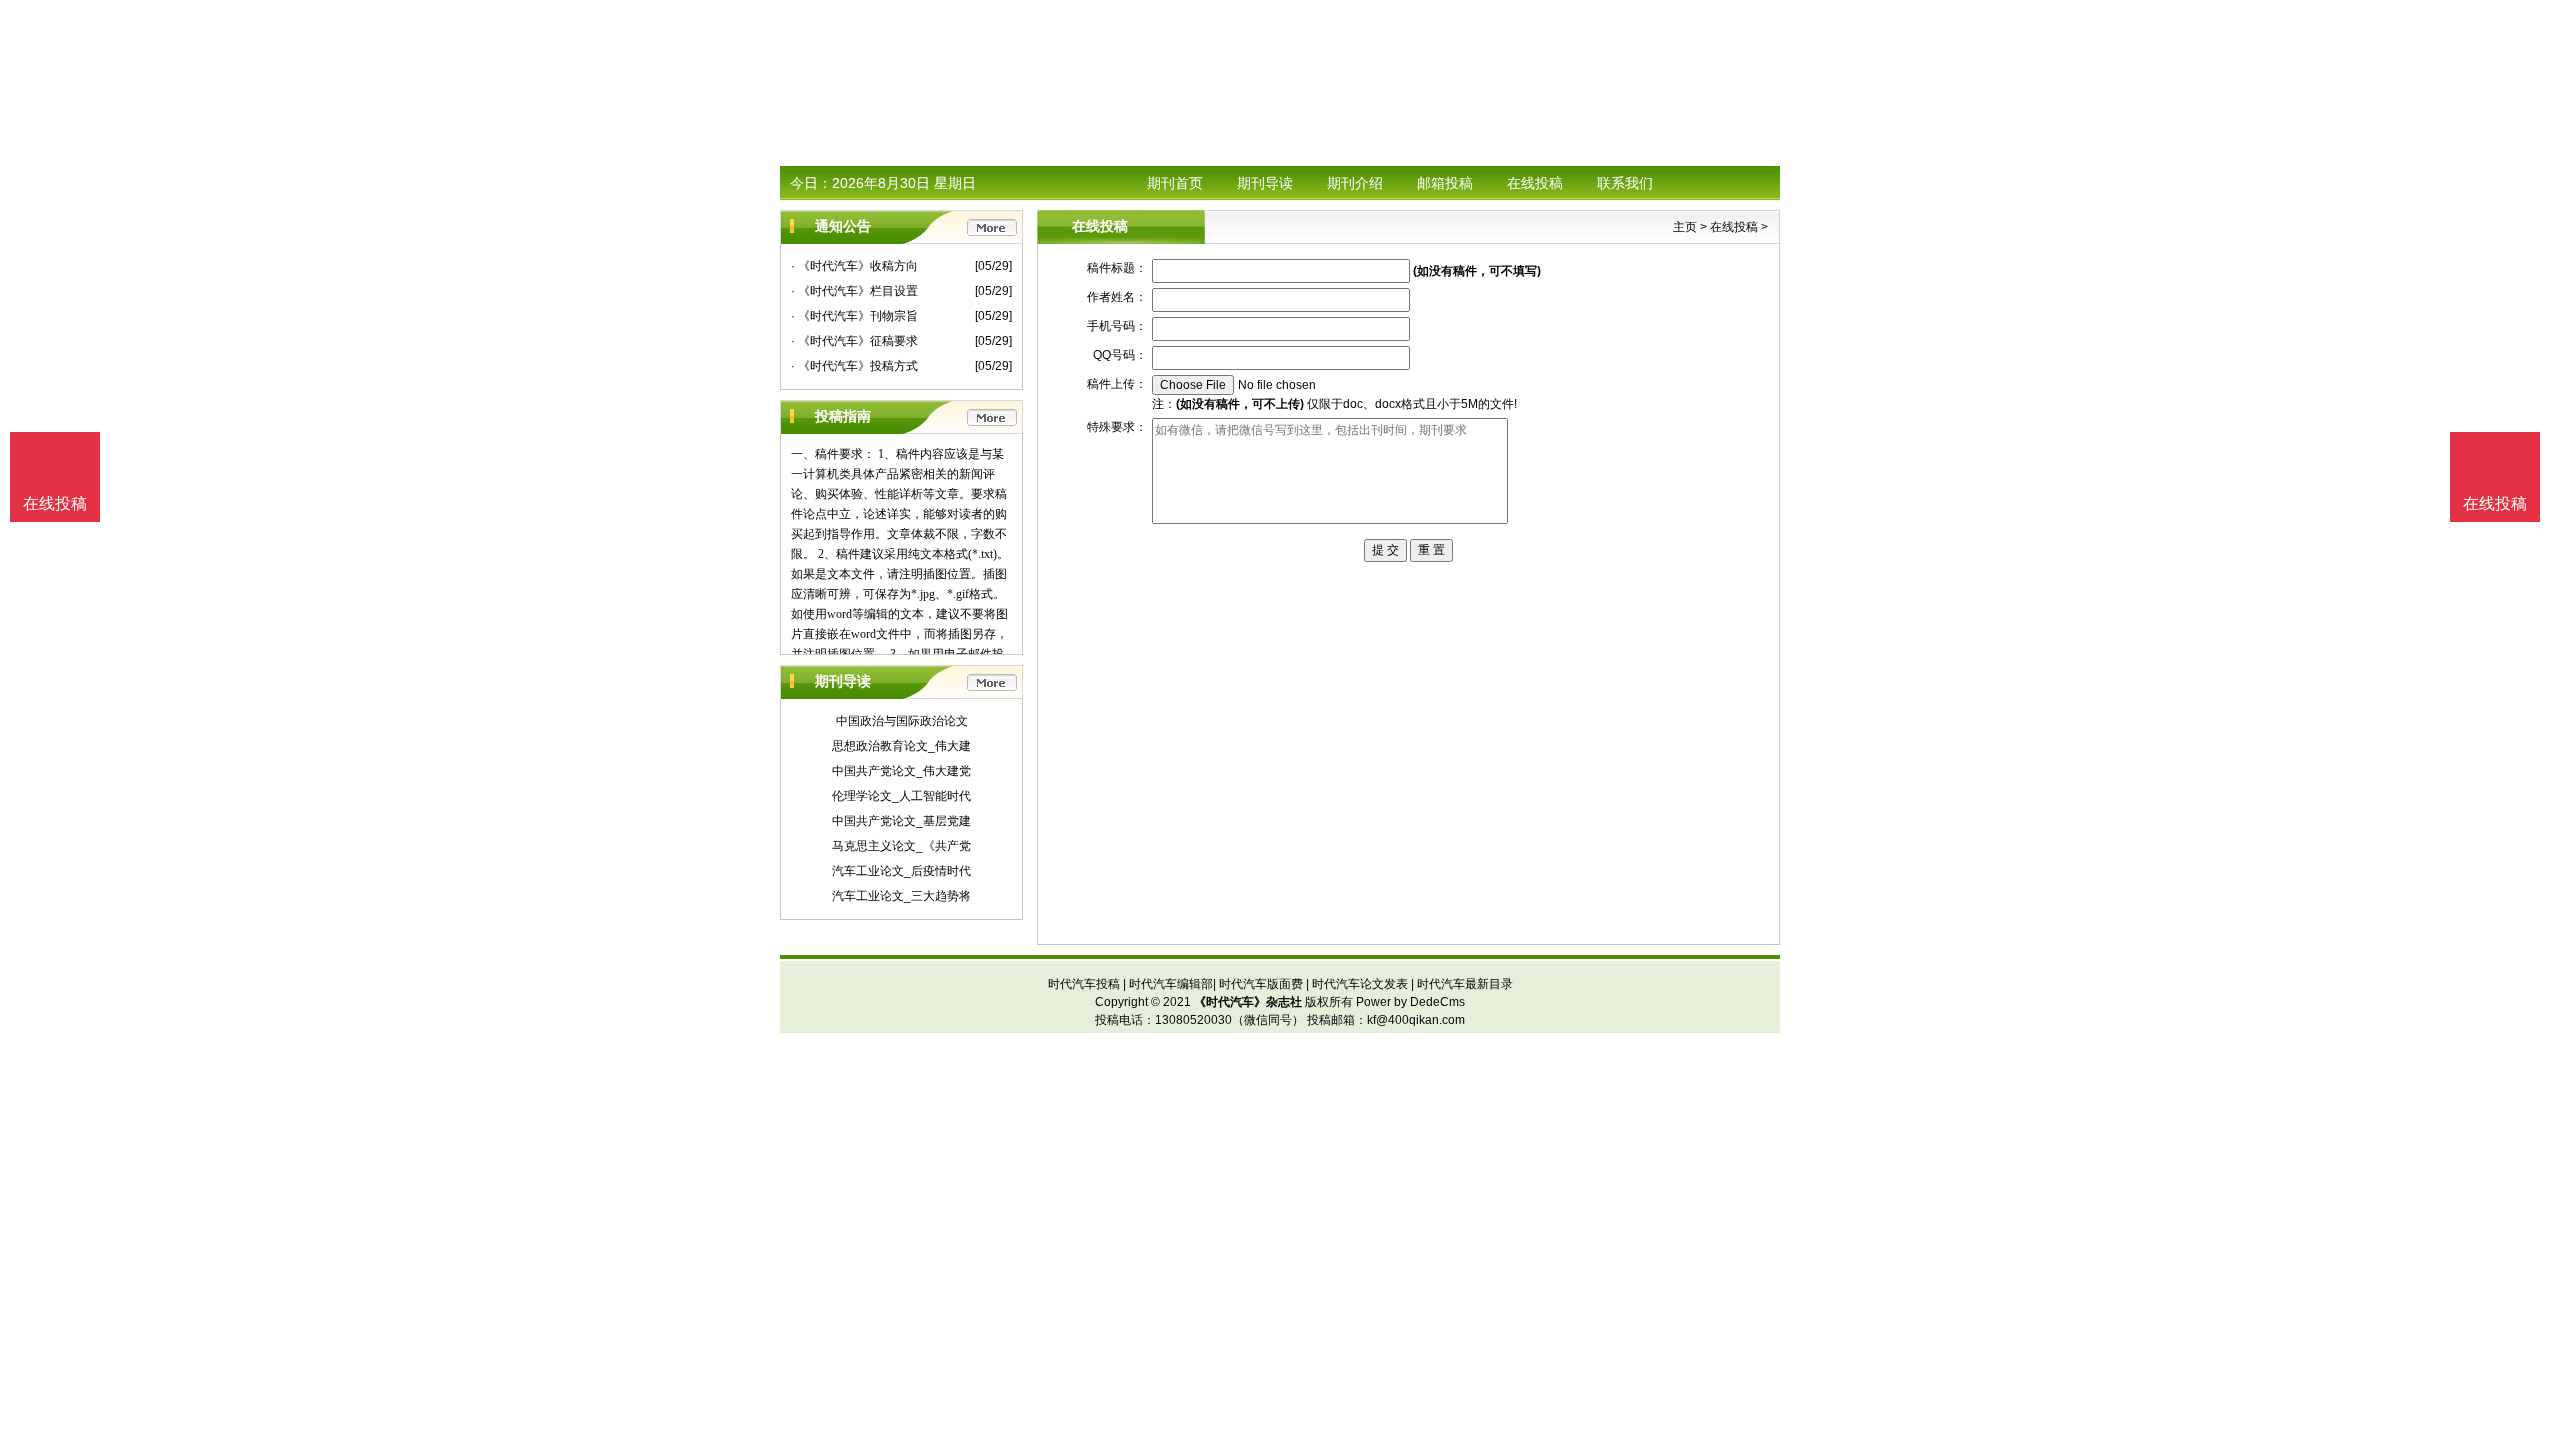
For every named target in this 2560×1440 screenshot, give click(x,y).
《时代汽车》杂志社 (1248, 1002)
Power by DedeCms (1410, 1002)
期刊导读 (1265, 183)
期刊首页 (1175, 183)
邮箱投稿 (1445, 183)
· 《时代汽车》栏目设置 (854, 291)
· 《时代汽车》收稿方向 (854, 266)
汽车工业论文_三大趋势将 (901, 896)
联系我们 (1625, 183)
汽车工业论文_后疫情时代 (901, 871)
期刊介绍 (1355, 183)
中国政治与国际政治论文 (902, 721)
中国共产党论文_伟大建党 (901, 771)
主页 (1685, 227)
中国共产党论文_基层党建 (901, 821)
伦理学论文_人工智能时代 (901, 796)
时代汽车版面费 (1261, 984)
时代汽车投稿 (1084, 984)
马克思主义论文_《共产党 (901, 846)
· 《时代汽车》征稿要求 (854, 341)
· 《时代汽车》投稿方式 (854, 366)
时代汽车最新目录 (1465, 984)
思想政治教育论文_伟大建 (901, 746)
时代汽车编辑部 (1171, 984)
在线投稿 (1535, 183)
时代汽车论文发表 (1360, 984)
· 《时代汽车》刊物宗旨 (854, 316)
